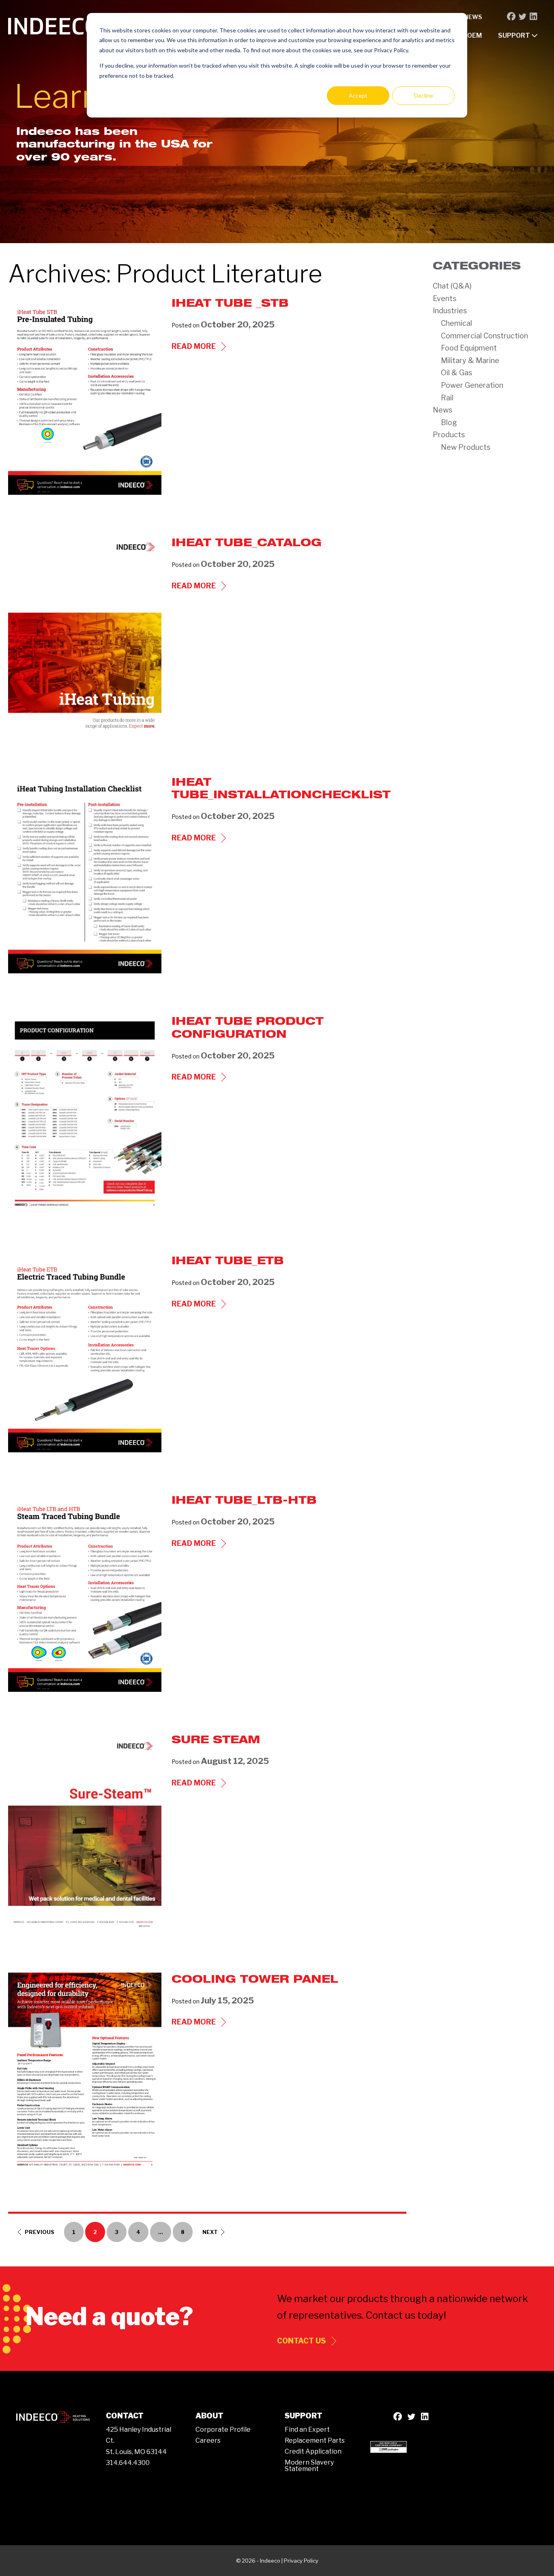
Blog (449, 422)
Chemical (456, 323)
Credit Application (313, 2451)
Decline (424, 95)
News (473, 17)
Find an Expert (307, 2430)
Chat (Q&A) (452, 286)
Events (444, 298)
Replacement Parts (315, 2440)
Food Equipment (469, 348)
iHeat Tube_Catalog (247, 542)
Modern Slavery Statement (309, 2466)
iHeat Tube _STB (230, 303)
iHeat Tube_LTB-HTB (244, 1500)
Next (210, 2232)
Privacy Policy (301, 2561)
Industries (450, 311)
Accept (358, 95)
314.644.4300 (128, 2463)
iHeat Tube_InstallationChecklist (281, 788)
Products (449, 435)
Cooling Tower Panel (255, 1979)
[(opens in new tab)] (389, 2446)
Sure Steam (216, 1739)
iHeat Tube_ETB (228, 1260)
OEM (475, 35)
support (515, 35)
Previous (40, 2232)
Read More (200, 347)
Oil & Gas (456, 373)
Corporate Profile (223, 2430)
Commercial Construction (484, 336)
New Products (466, 447)
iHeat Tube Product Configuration (248, 1027)
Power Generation (472, 385)
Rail (447, 398)
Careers (208, 2440)
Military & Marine (470, 360)
